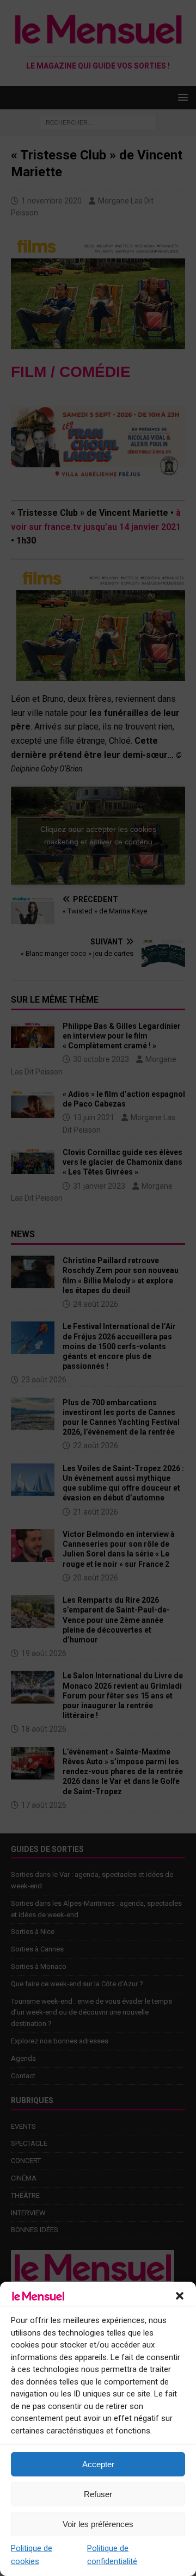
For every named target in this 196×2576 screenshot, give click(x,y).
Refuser (98, 2494)
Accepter (98, 2464)
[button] (180, 2296)
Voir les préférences (98, 2524)
